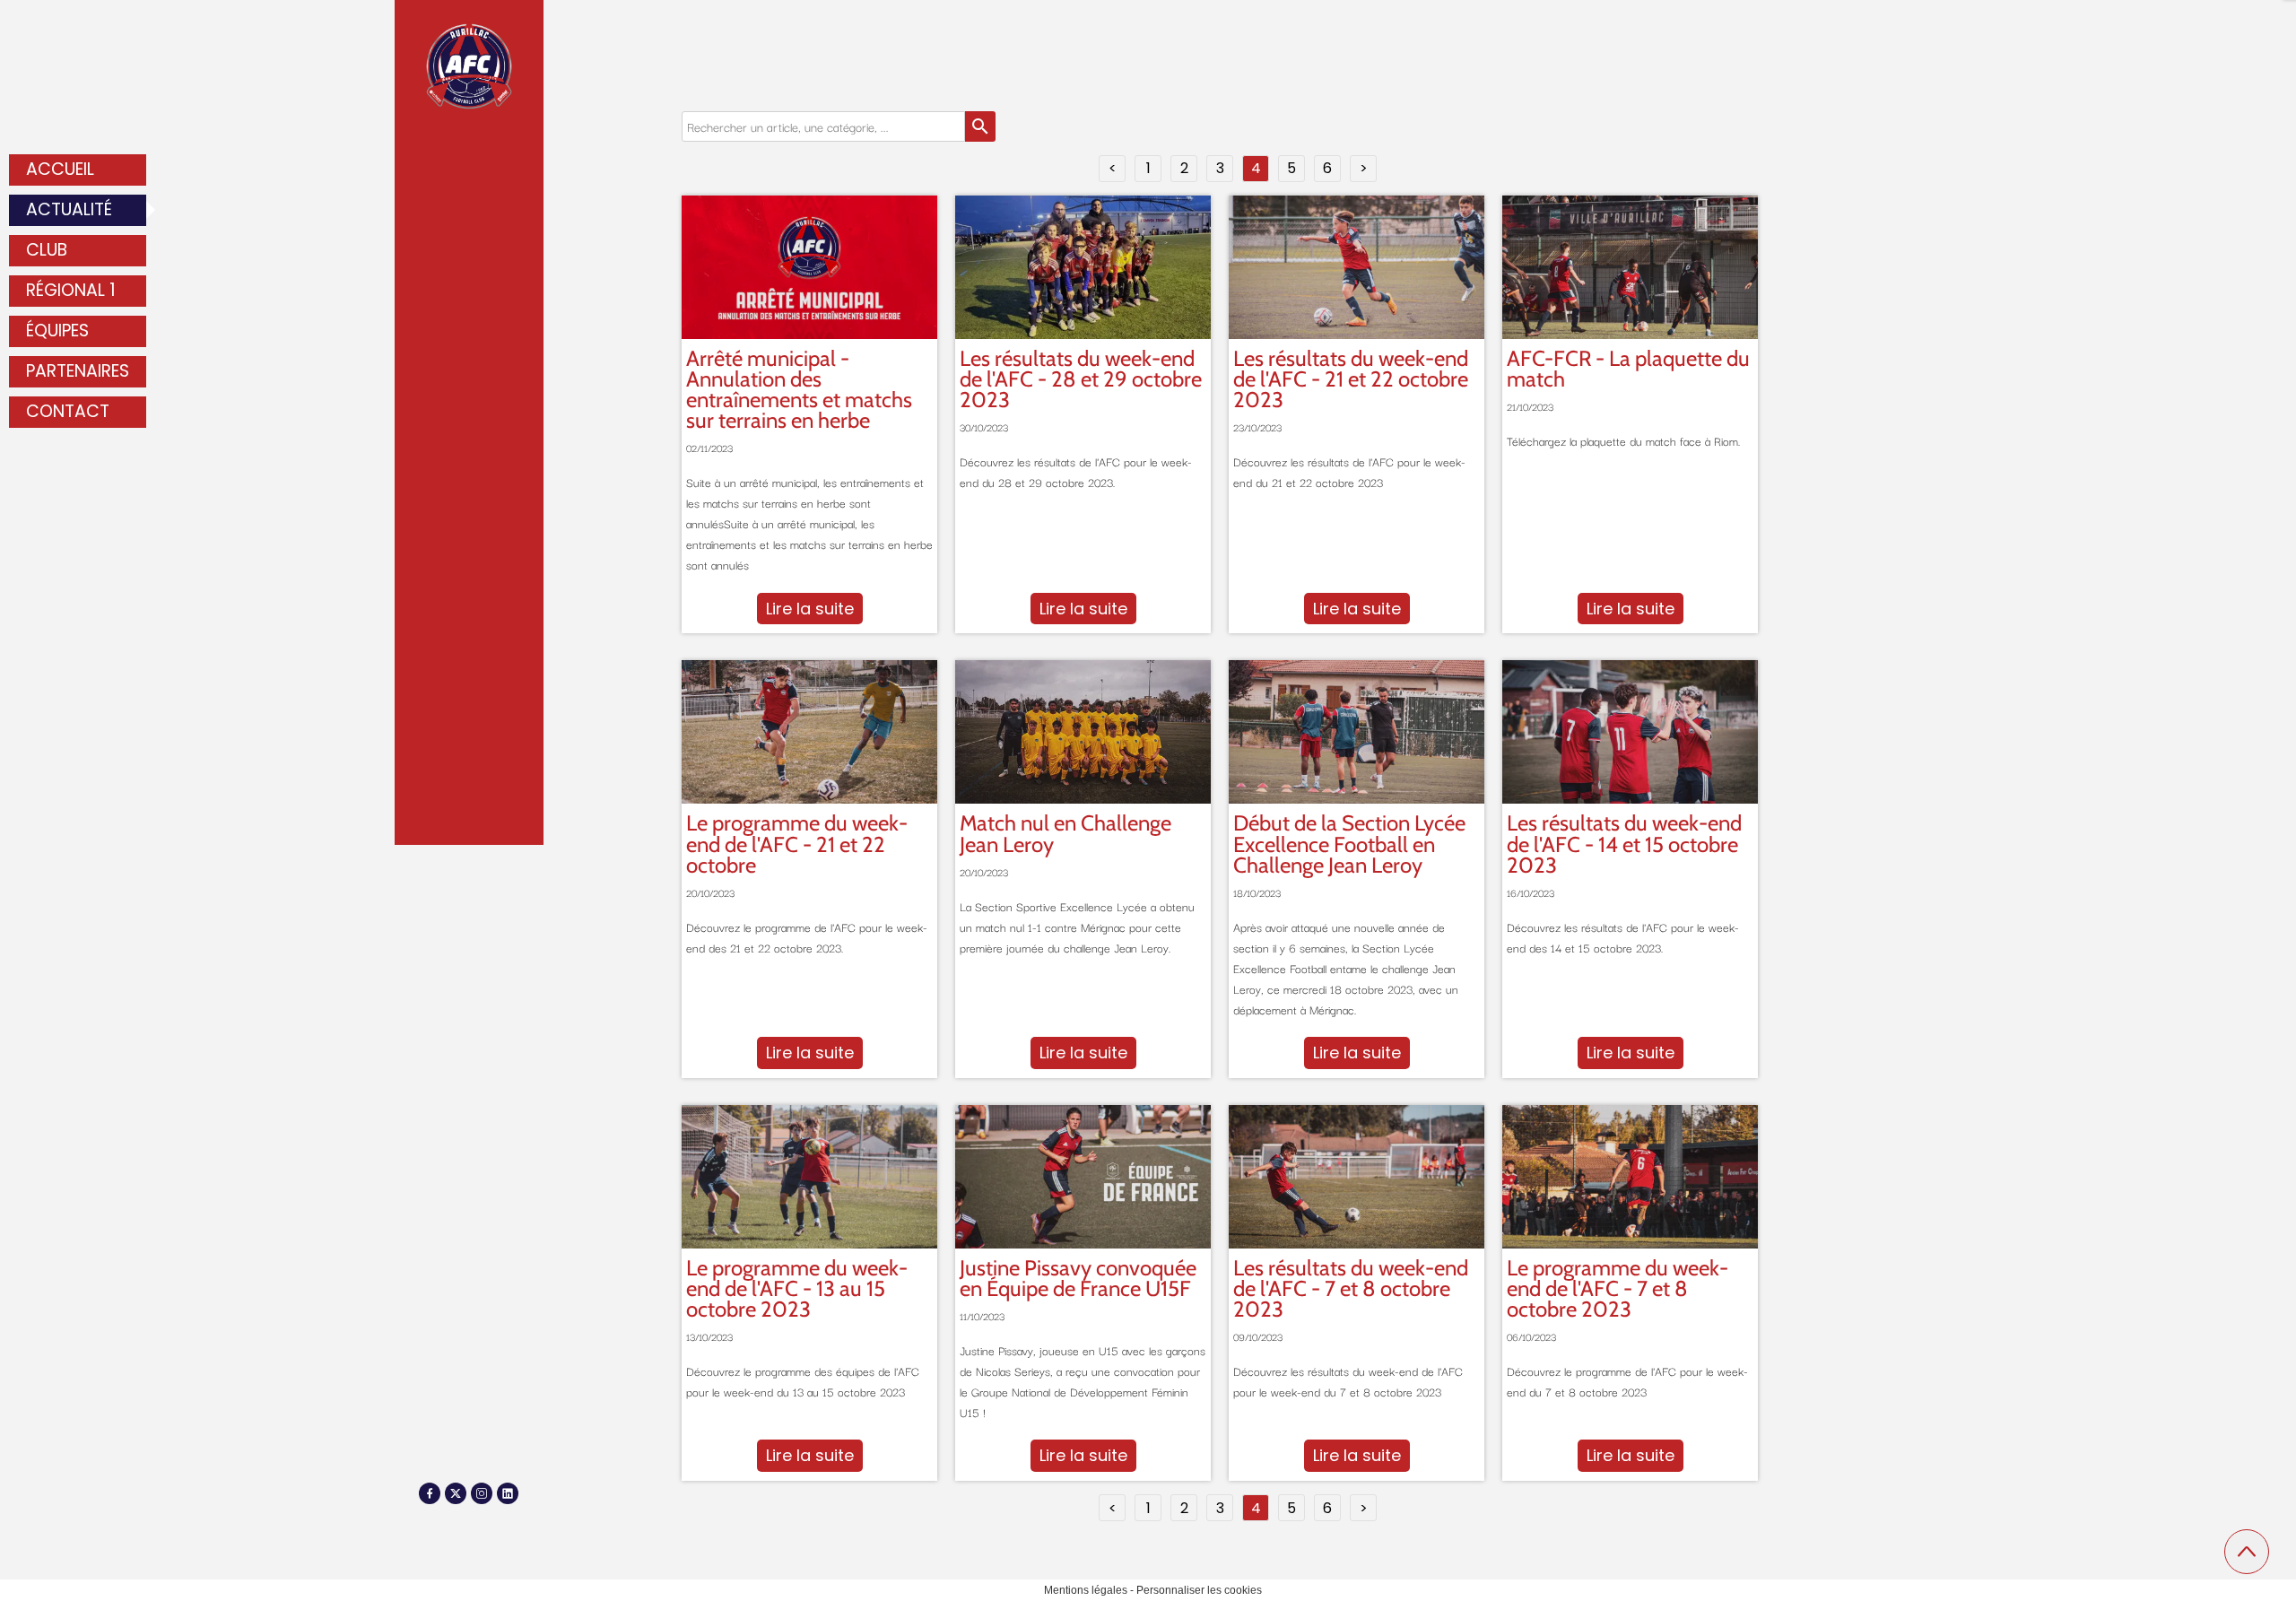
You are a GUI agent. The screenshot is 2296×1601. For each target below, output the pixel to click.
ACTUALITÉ (69, 209)
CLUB (47, 250)
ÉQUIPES (57, 331)
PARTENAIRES (78, 371)
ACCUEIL (60, 169)
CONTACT (68, 411)
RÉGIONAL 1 (71, 290)
